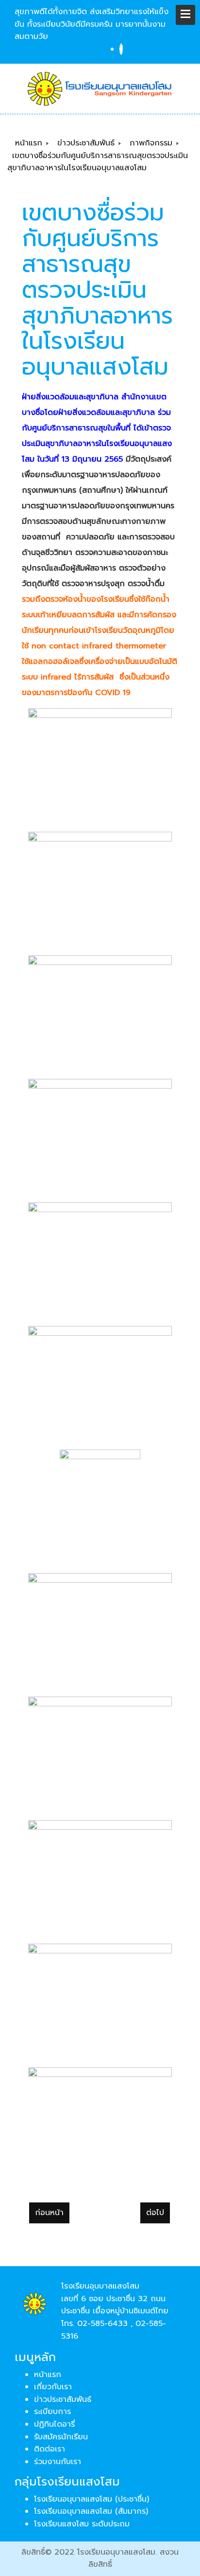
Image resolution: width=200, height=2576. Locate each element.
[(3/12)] (100, 1009)
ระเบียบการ (52, 2412)
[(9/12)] (100, 1751)
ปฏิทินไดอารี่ (54, 2424)
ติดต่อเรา (50, 2449)
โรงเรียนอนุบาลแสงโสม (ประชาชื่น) (92, 2499)
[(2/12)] (100, 886)
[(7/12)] (100, 1503)
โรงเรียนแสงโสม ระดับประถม (82, 2524)
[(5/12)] (100, 1256)
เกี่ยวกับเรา (53, 2387)
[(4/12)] (100, 1133)
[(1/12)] (100, 762)
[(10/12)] (100, 1874)
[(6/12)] (100, 1380)
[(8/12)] (100, 1627)
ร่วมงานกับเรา (58, 2462)
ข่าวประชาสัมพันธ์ (63, 2399)
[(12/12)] (100, 2121)
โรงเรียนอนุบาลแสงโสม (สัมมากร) (91, 2511)
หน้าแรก (48, 2375)
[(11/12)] (100, 1998)
